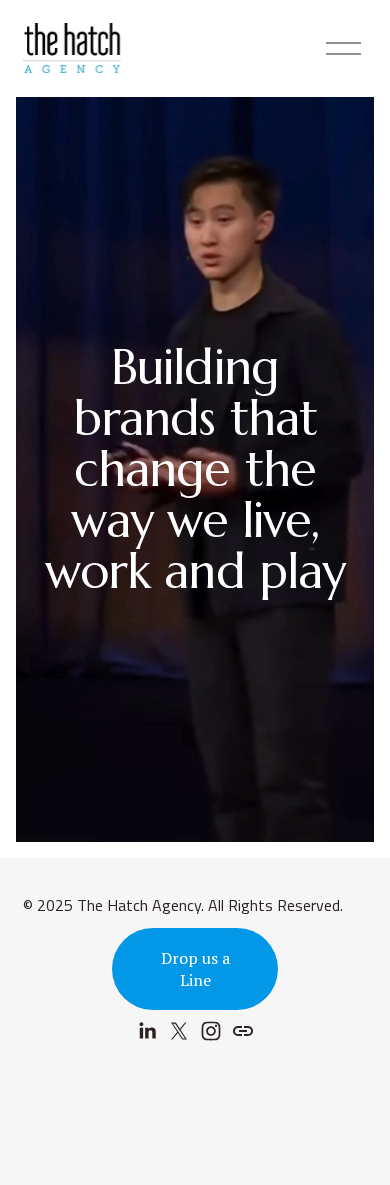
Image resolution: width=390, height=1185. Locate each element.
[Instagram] (211, 1031)
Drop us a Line (195, 969)
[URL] (243, 1031)
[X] (179, 1031)
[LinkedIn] (147, 1031)
